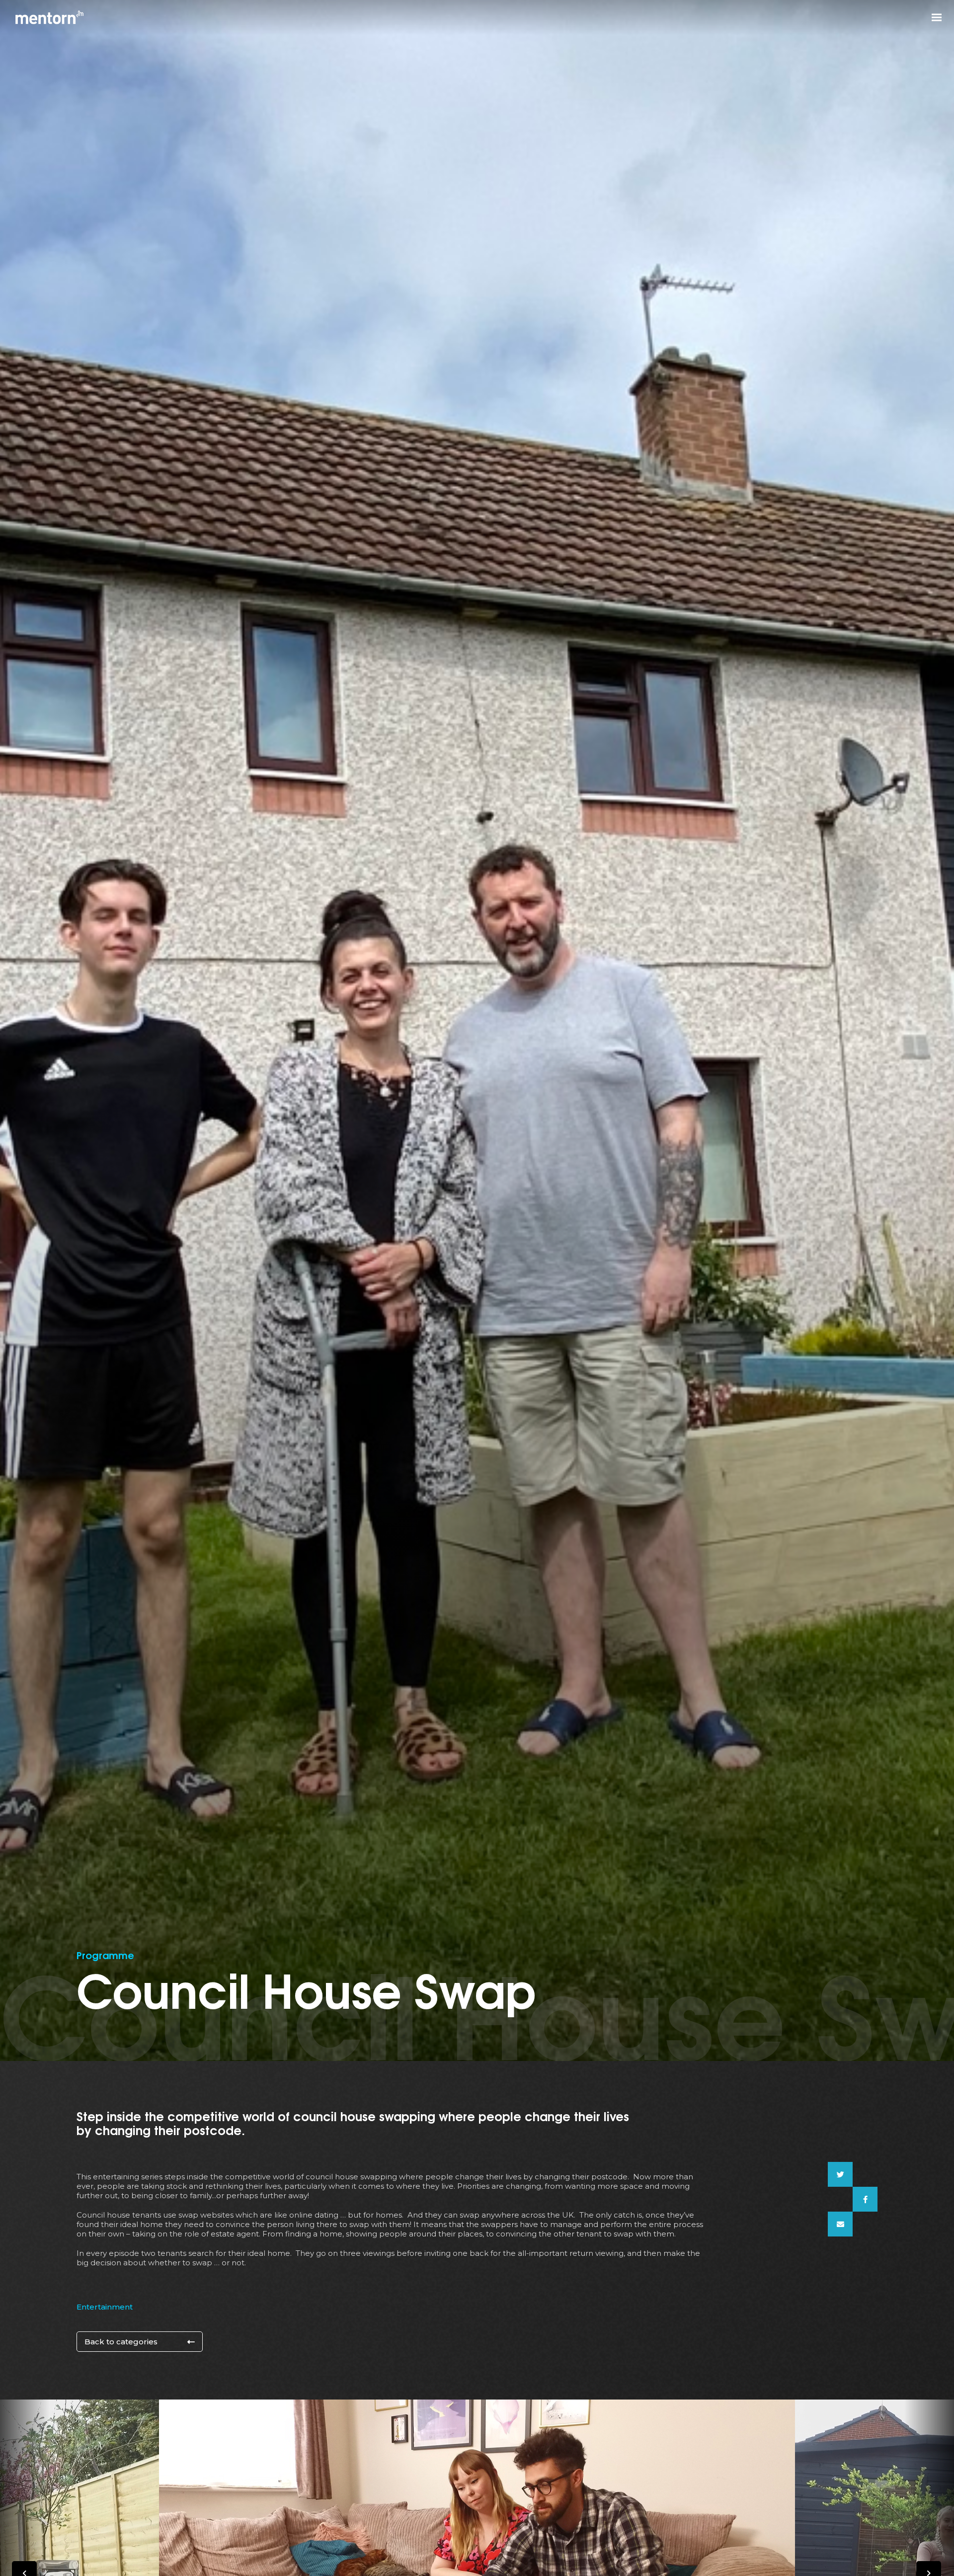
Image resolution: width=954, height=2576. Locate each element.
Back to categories (121, 2342)
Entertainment (105, 2307)
